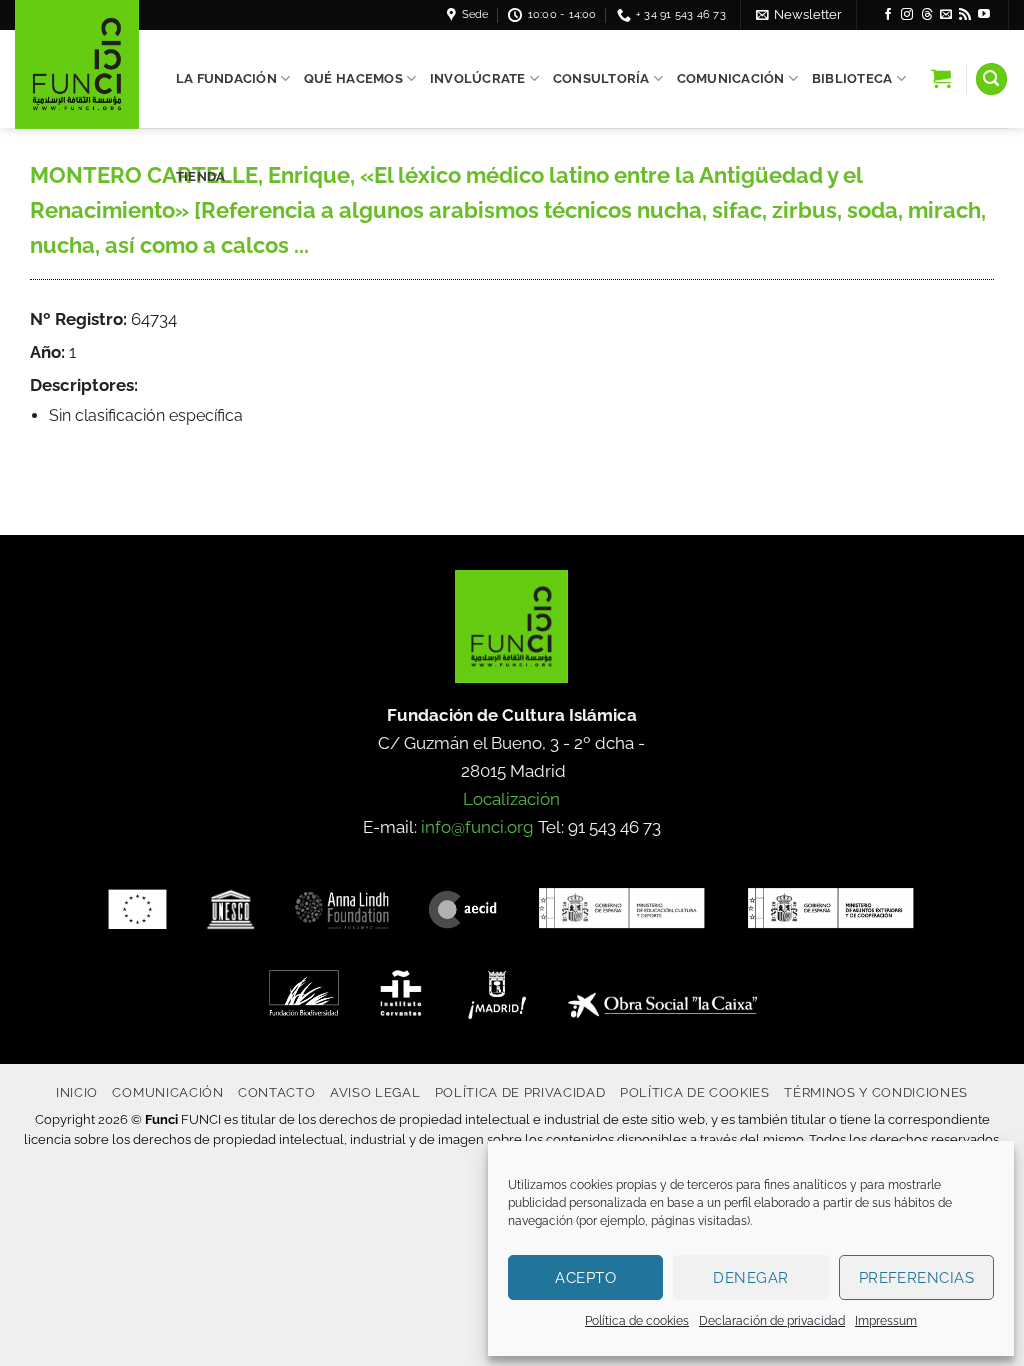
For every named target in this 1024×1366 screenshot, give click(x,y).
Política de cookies (637, 1321)
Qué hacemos (353, 78)
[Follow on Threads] (927, 15)
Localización (511, 799)
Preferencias (916, 1278)
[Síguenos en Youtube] (984, 15)
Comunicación (731, 78)
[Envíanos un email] (946, 15)
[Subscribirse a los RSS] (965, 15)
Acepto (585, 1278)
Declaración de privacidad (772, 1321)
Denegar (750, 1278)
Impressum (886, 1321)
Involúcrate (478, 78)
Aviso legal (375, 1092)
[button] (799, 14)
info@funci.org (477, 827)
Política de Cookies (695, 1092)
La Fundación (226, 78)
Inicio (77, 1092)
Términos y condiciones (876, 1092)
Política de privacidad (520, 1092)
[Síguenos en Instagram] (907, 15)
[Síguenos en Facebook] (888, 15)
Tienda (201, 176)
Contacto (276, 1092)
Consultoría (601, 78)
